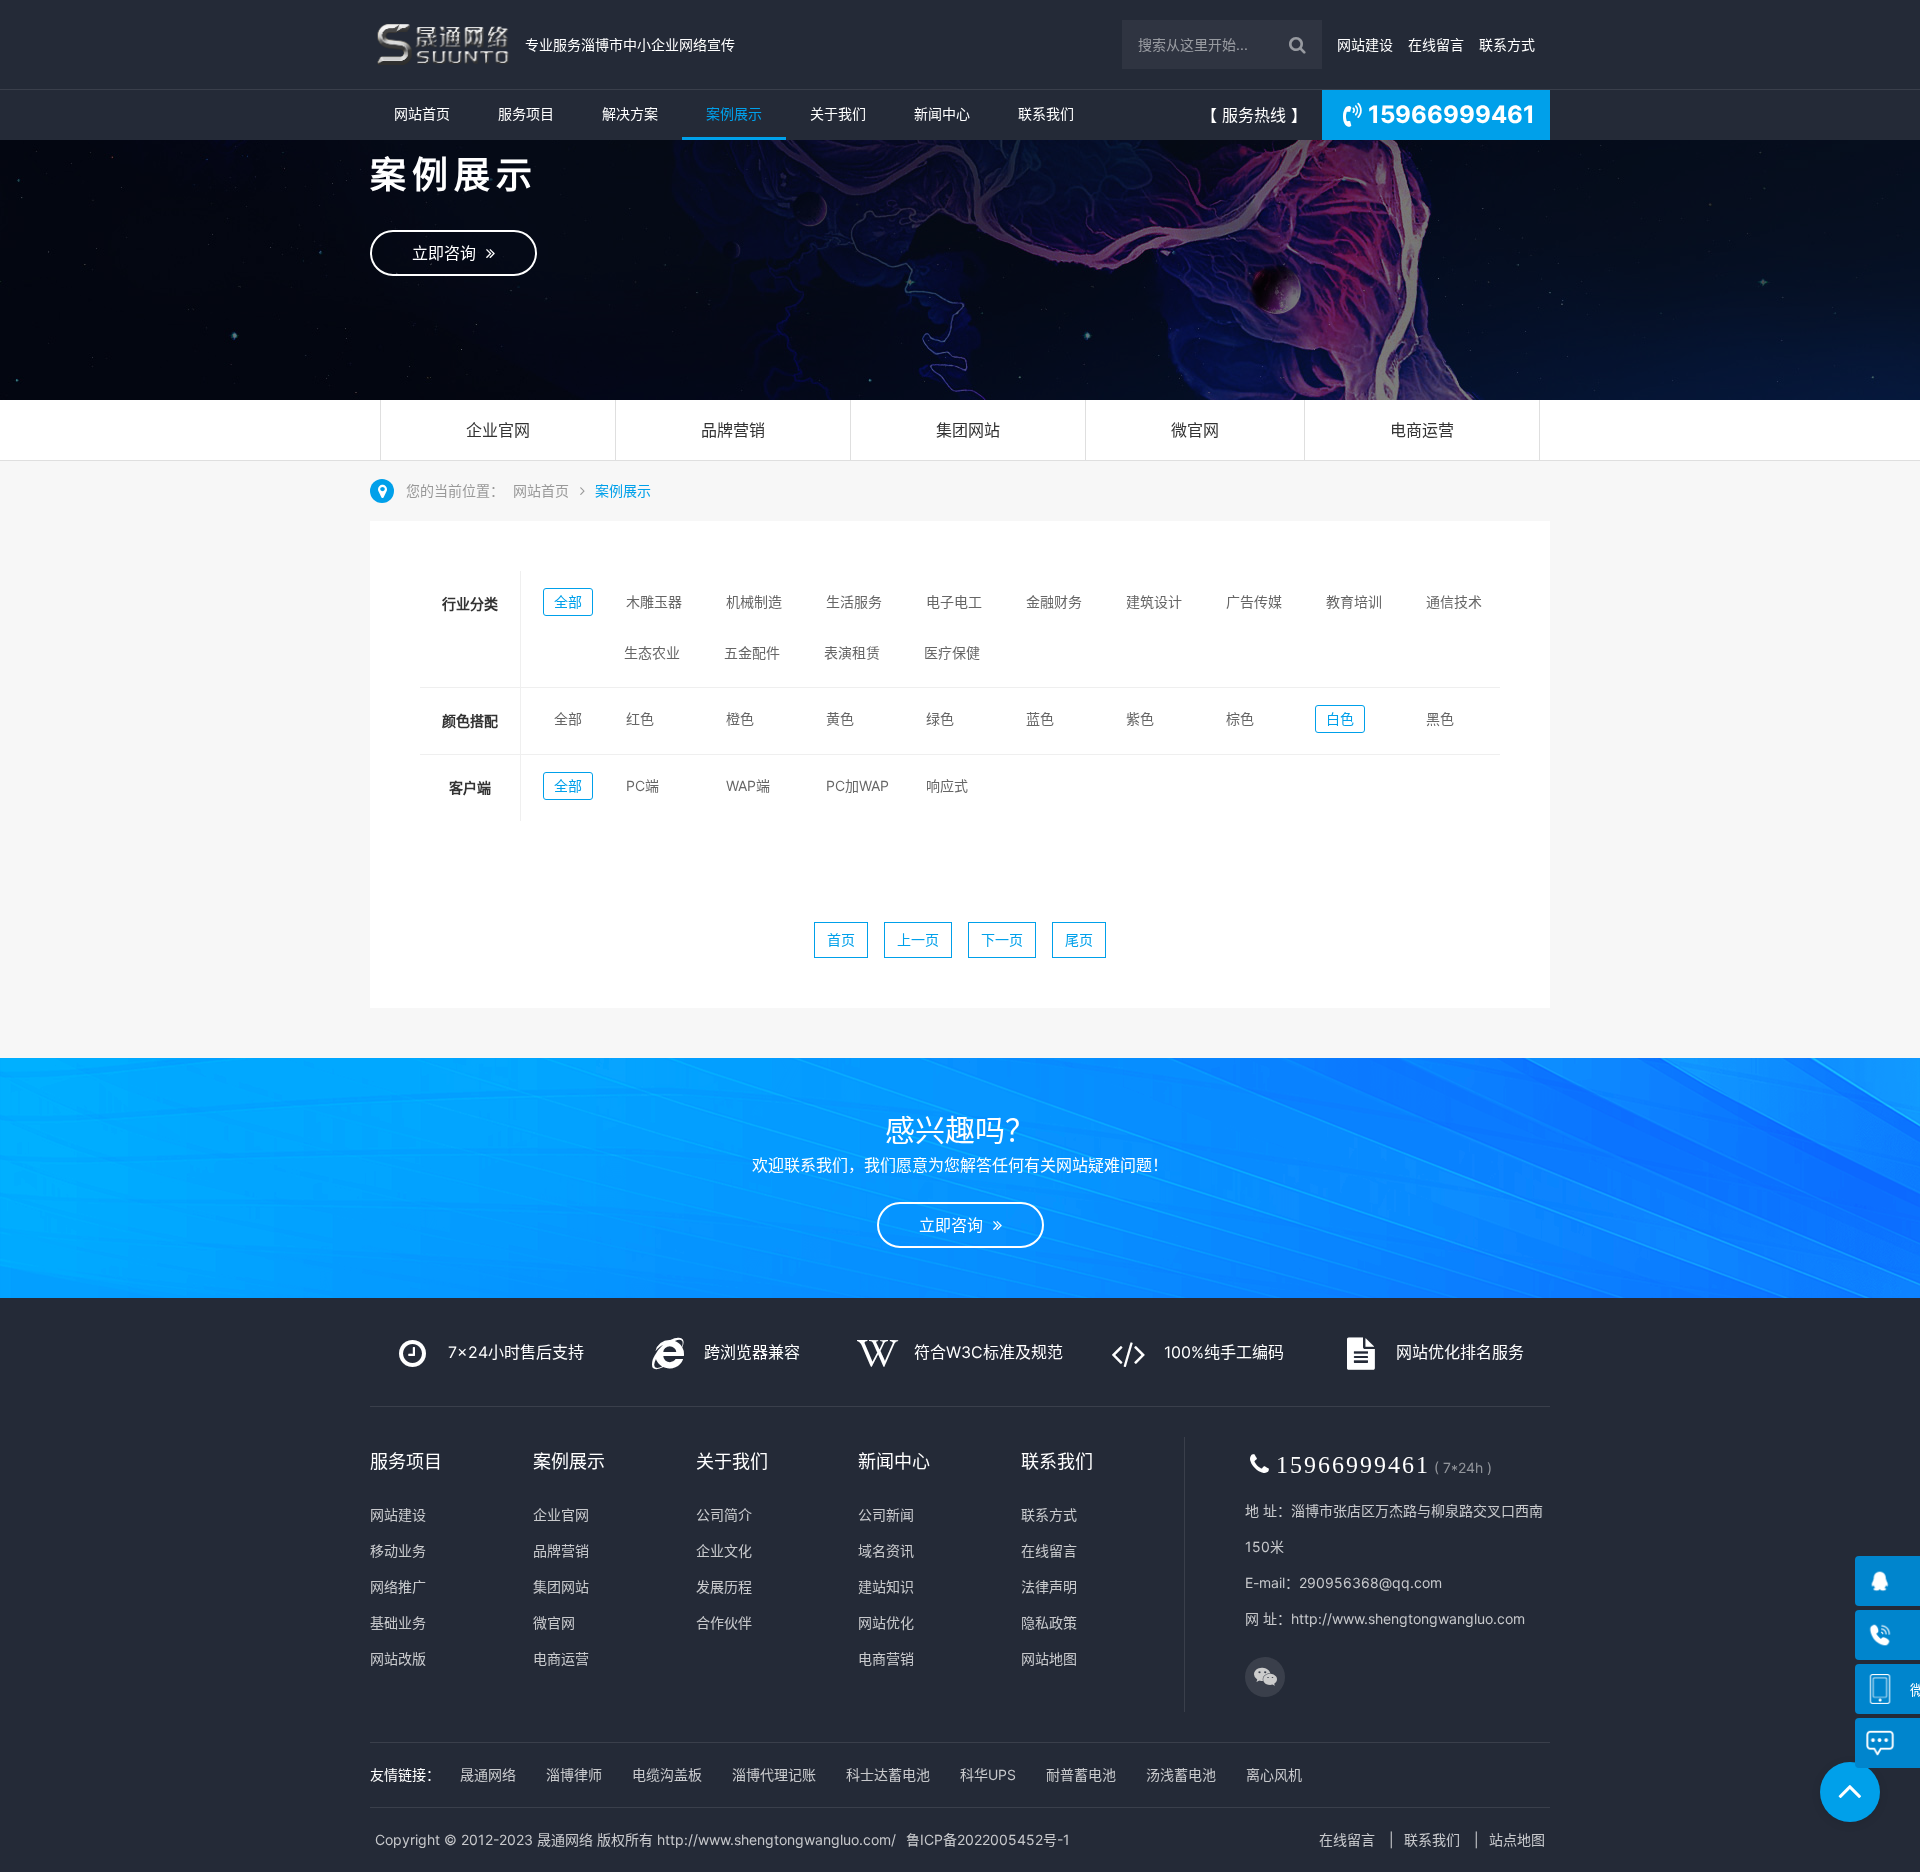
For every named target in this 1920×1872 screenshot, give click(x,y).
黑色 (1440, 718)
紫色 (1140, 718)
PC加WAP (857, 785)
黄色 (840, 718)
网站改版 (398, 1658)
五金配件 (752, 652)
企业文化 (724, 1550)
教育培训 (1354, 601)
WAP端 (748, 785)
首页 (841, 939)
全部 (568, 601)
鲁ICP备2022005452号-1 (988, 1839)
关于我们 (838, 113)
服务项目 (526, 113)
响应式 (947, 785)
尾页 (1079, 939)
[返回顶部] (1850, 1792)
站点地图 (1517, 1839)
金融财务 (1054, 601)
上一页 (918, 939)
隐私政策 (1049, 1622)
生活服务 (854, 601)
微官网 (1195, 430)
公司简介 (724, 1514)
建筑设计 (1154, 601)
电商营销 (886, 1658)
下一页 (1002, 939)
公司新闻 (886, 1514)
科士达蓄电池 (888, 1774)
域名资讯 (886, 1550)
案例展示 (734, 113)
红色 (640, 718)
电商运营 (1422, 430)
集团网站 (968, 430)
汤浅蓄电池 (1181, 1774)
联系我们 (1046, 113)
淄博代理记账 (774, 1774)
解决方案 (630, 113)
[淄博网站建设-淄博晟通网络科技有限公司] (442, 44)
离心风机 (1274, 1774)
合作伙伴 (724, 1622)
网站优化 (886, 1622)
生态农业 (652, 652)
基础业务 (398, 1622)
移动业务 (398, 1550)
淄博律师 (574, 1774)
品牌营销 (733, 430)
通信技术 (1454, 601)
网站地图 (1049, 1658)
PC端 (642, 785)
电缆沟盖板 (667, 1774)
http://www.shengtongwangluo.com (1408, 1618)
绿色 (940, 718)
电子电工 (954, 601)
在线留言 (1436, 44)
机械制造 (754, 601)
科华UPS (988, 1774)
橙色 (740, 718)
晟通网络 (488, 1774)
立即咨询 (449, 253)
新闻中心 (942, 113)
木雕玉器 (654, 601)
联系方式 (1507, 44)
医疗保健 (952, 652)
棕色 (1240, 718)
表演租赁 (852, 652)
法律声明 (1049, 1586)
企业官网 (498, 430)
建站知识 (886, 1586)
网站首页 (422, 113)
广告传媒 (1254, 601)
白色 (1340, 718)
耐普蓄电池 (1081, 1774)
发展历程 (724, 1586)
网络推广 (398, 1586)
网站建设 (1365, 44)
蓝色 (1040, 718)
